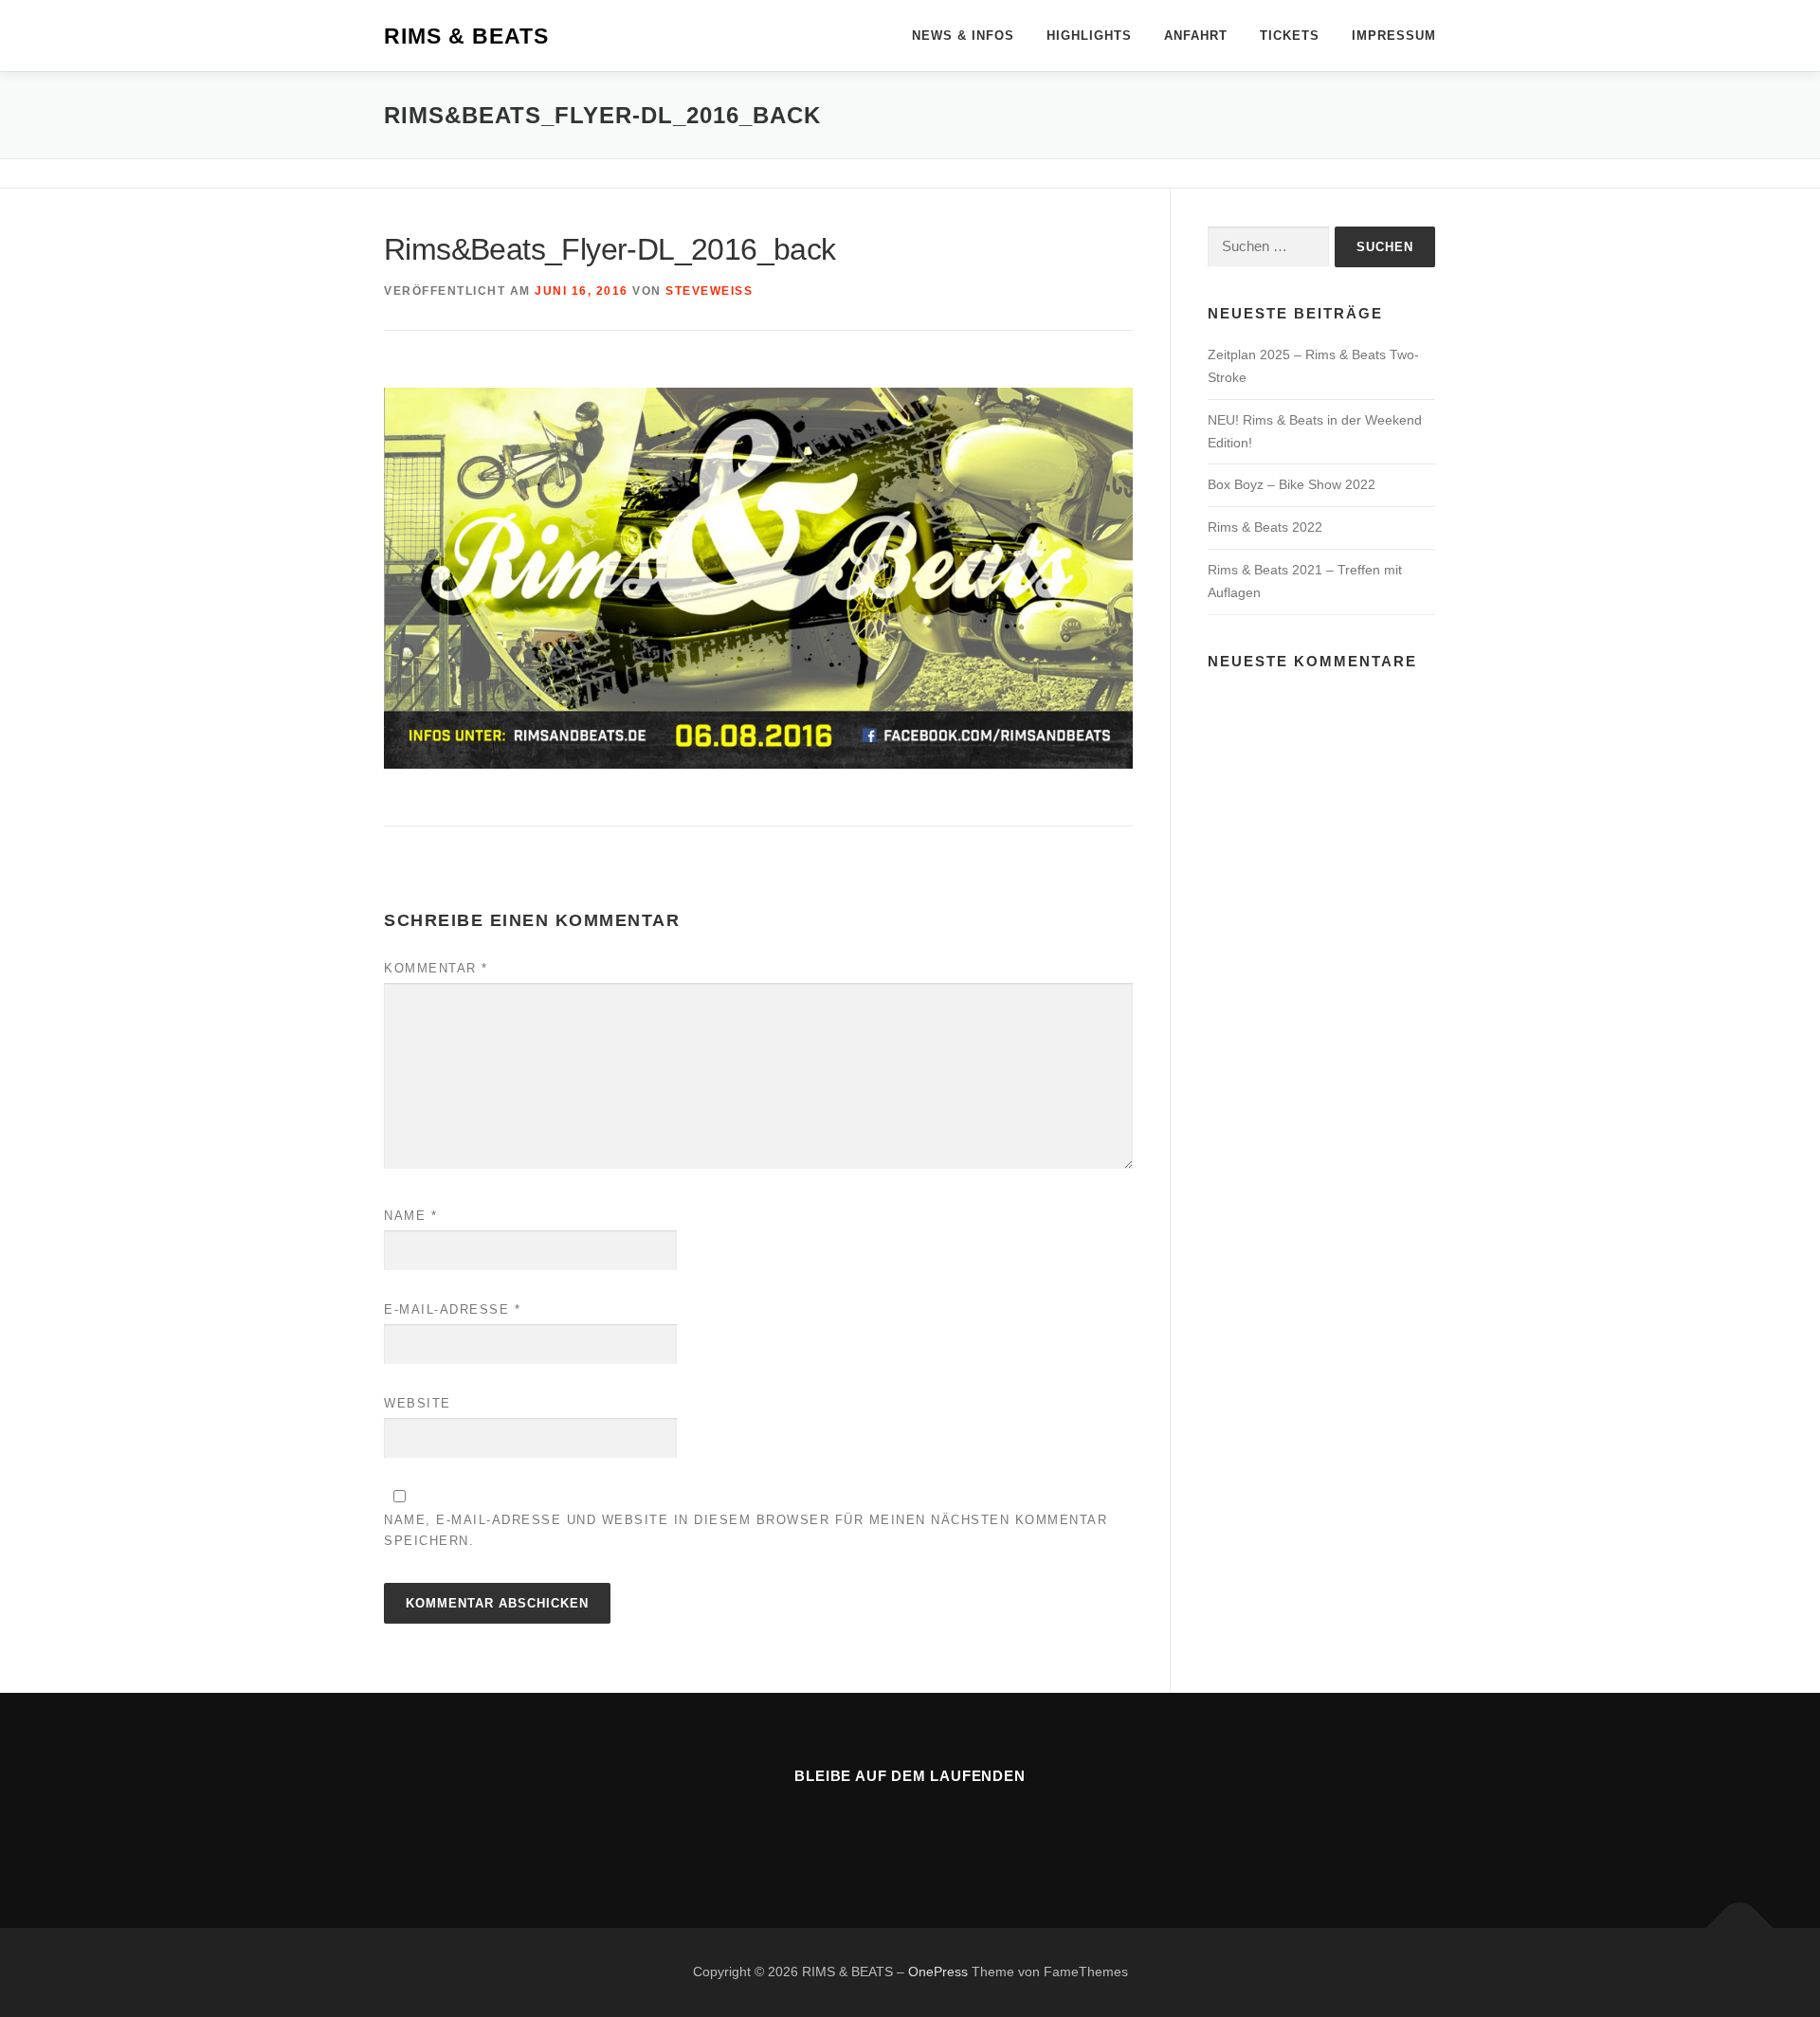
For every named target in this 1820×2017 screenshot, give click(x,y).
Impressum (1394, 36)
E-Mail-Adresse (452, 1309)
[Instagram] (933, 1828)
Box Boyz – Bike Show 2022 (1292, 484)
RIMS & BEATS (466, 37)
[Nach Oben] (1740, 1928)
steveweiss (709, 291)
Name (410, 1216)
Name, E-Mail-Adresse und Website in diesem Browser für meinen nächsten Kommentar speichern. (746, 1530)
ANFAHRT (1196, 36)
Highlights (1089, 36)
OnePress (938, 1972)
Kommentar (436, 968)
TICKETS (1290, 36)
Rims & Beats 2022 (1265, 527)
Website (418, 1403)
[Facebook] (887, 1828)
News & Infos (963, 36)
